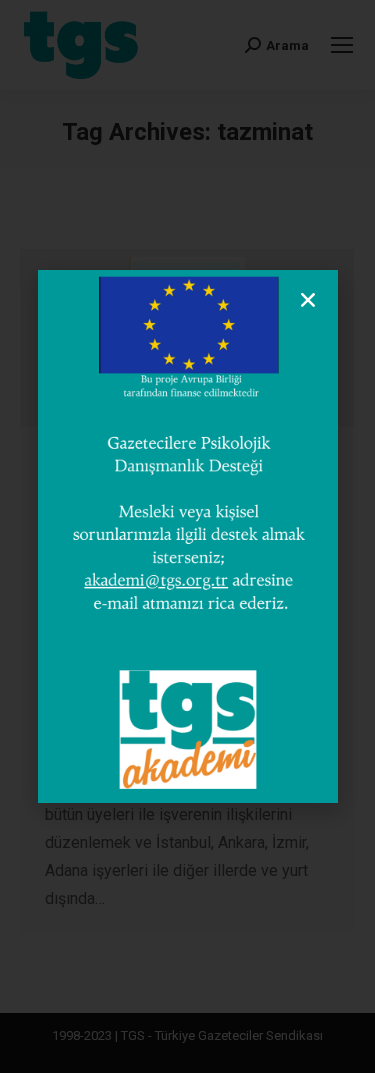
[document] (187, 536)
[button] (308, 300)
